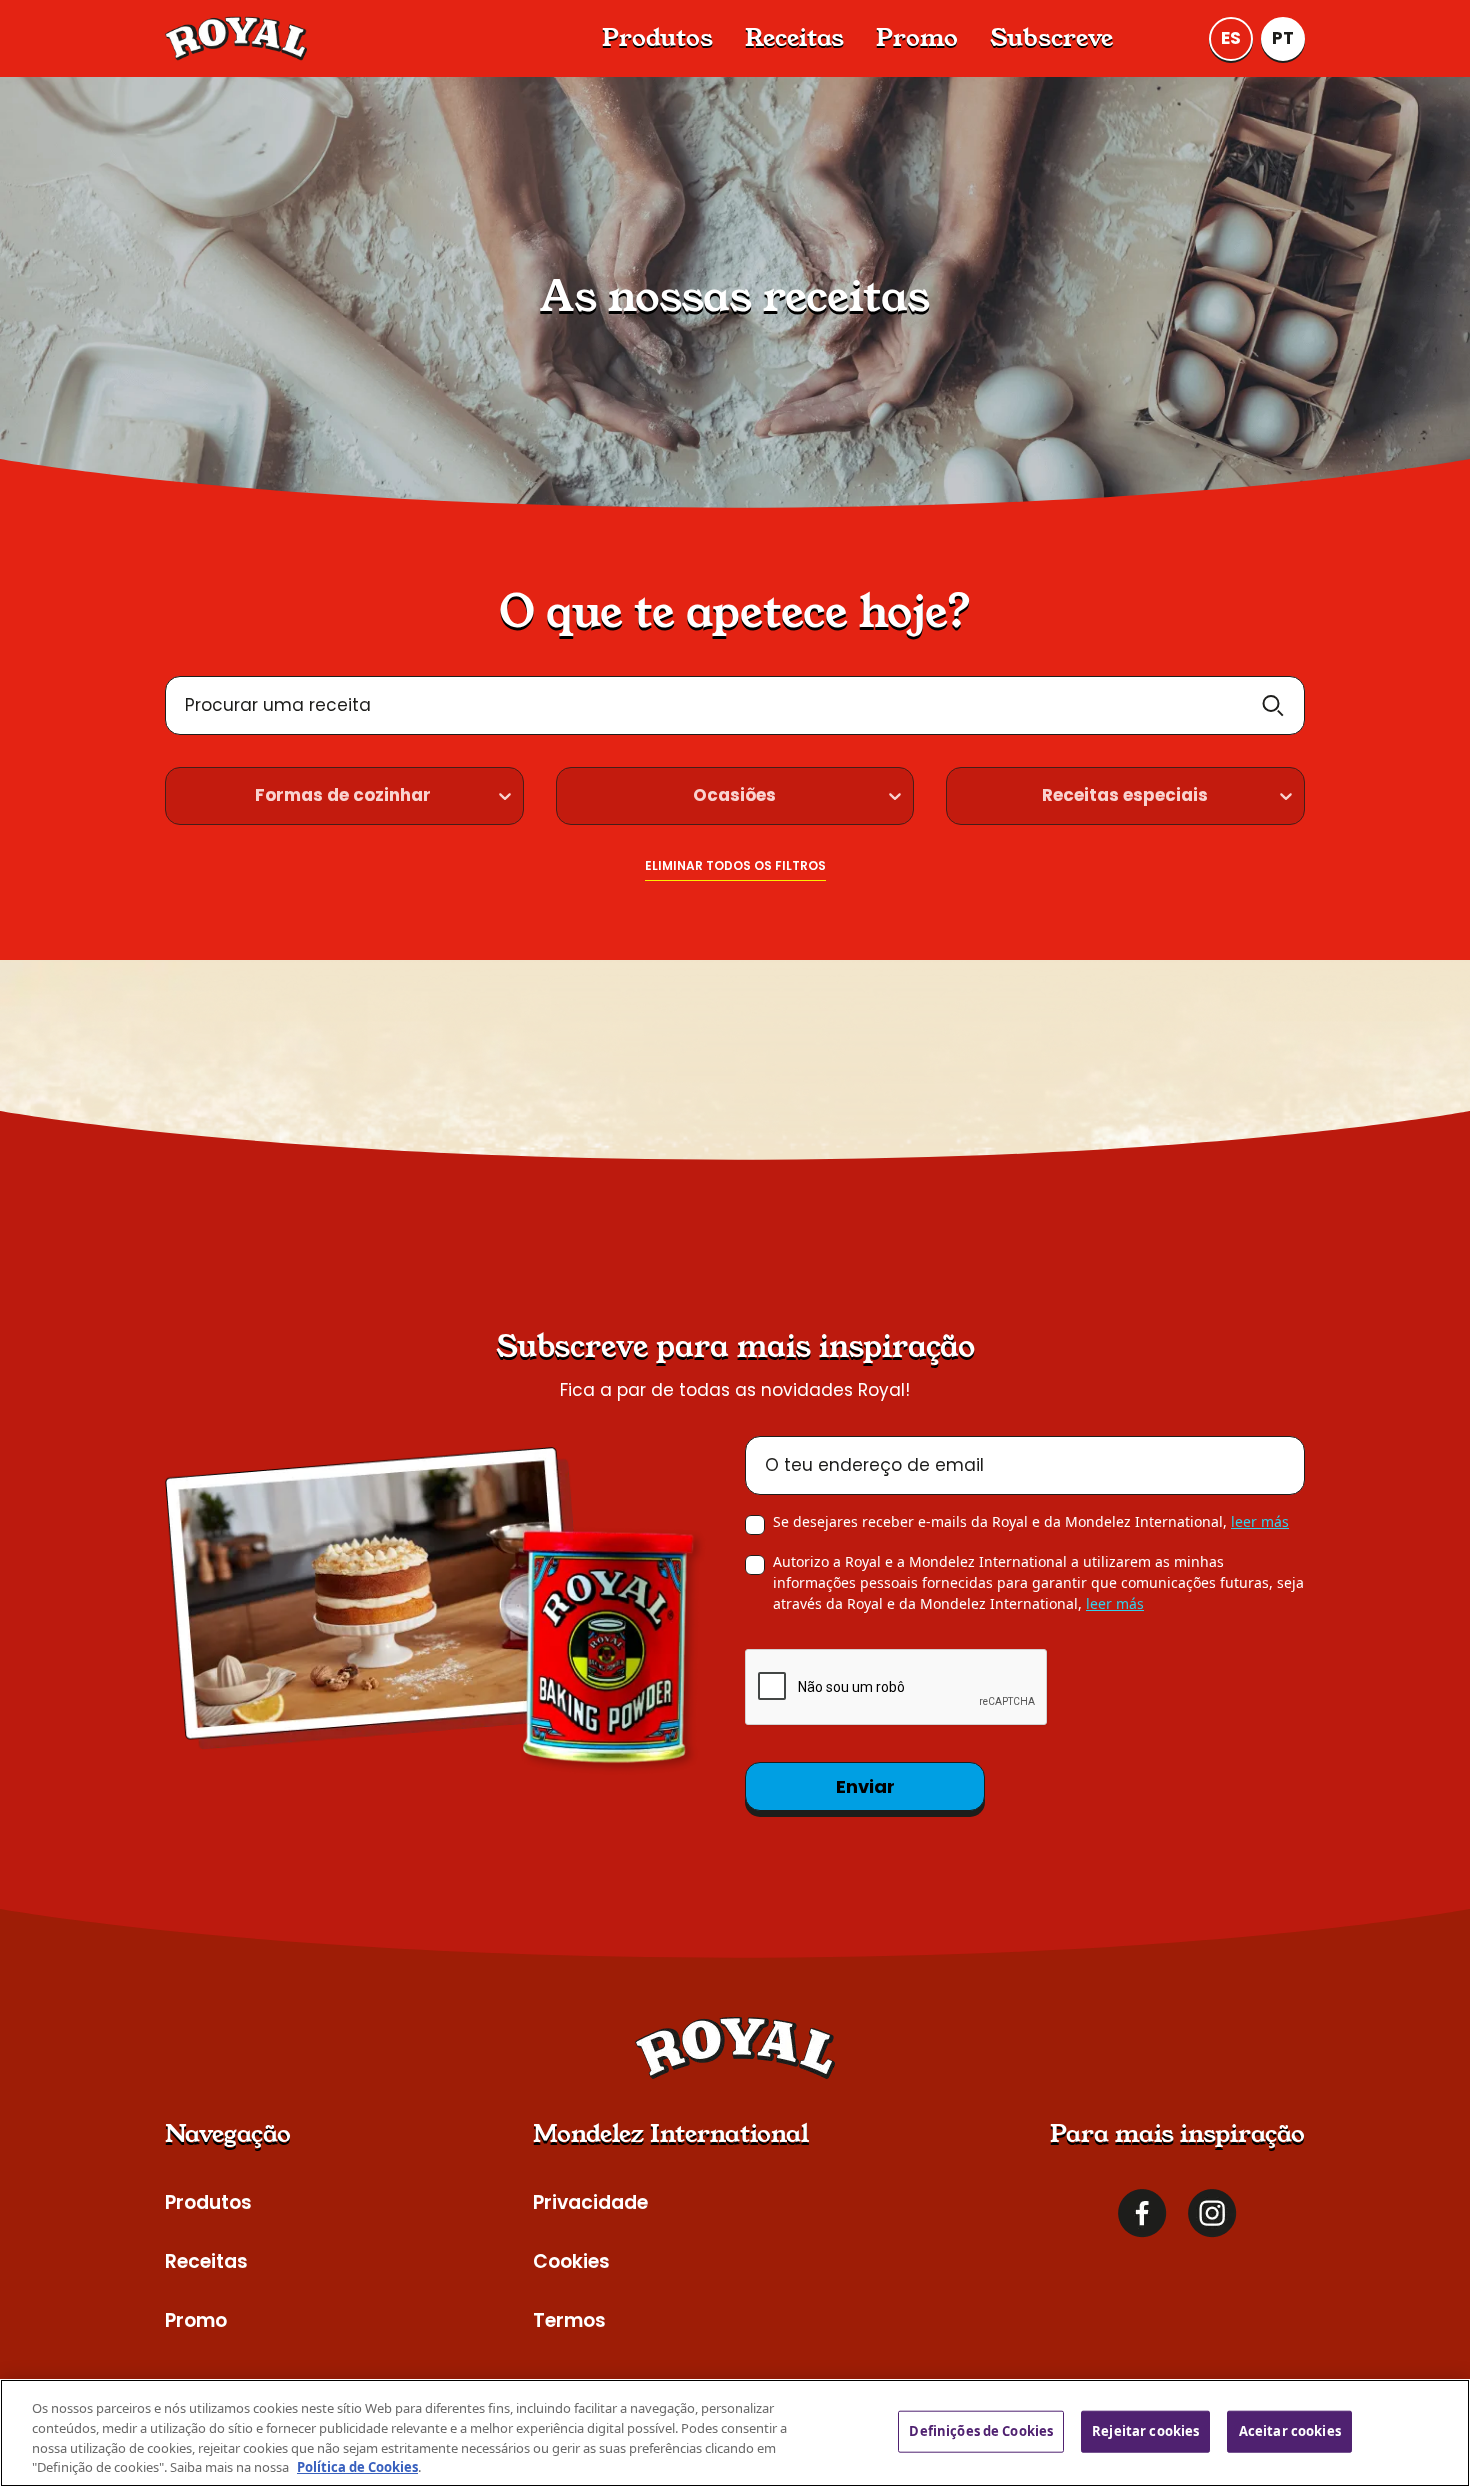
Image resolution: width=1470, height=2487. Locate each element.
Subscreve (1051, 38)
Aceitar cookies (1290, 2431)
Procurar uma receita (278, 705)
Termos (569, 2320)
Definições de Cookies (981, 2431)
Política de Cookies (357, 2466)
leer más (1260, 1521)
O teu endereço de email (874, 1465)
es (1231, 38)
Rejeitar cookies (1145, 2431)
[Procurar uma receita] (1273, 705)
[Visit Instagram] (1212, 2213)
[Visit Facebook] (1142, 2213)
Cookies (571, 2261)
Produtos (657, 38)
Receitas (794, 38)
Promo (917, 38)
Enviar (865, 1786)
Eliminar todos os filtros (735, 865)
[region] (735, 2433)
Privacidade (590, 2202)
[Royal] (236, 38)
